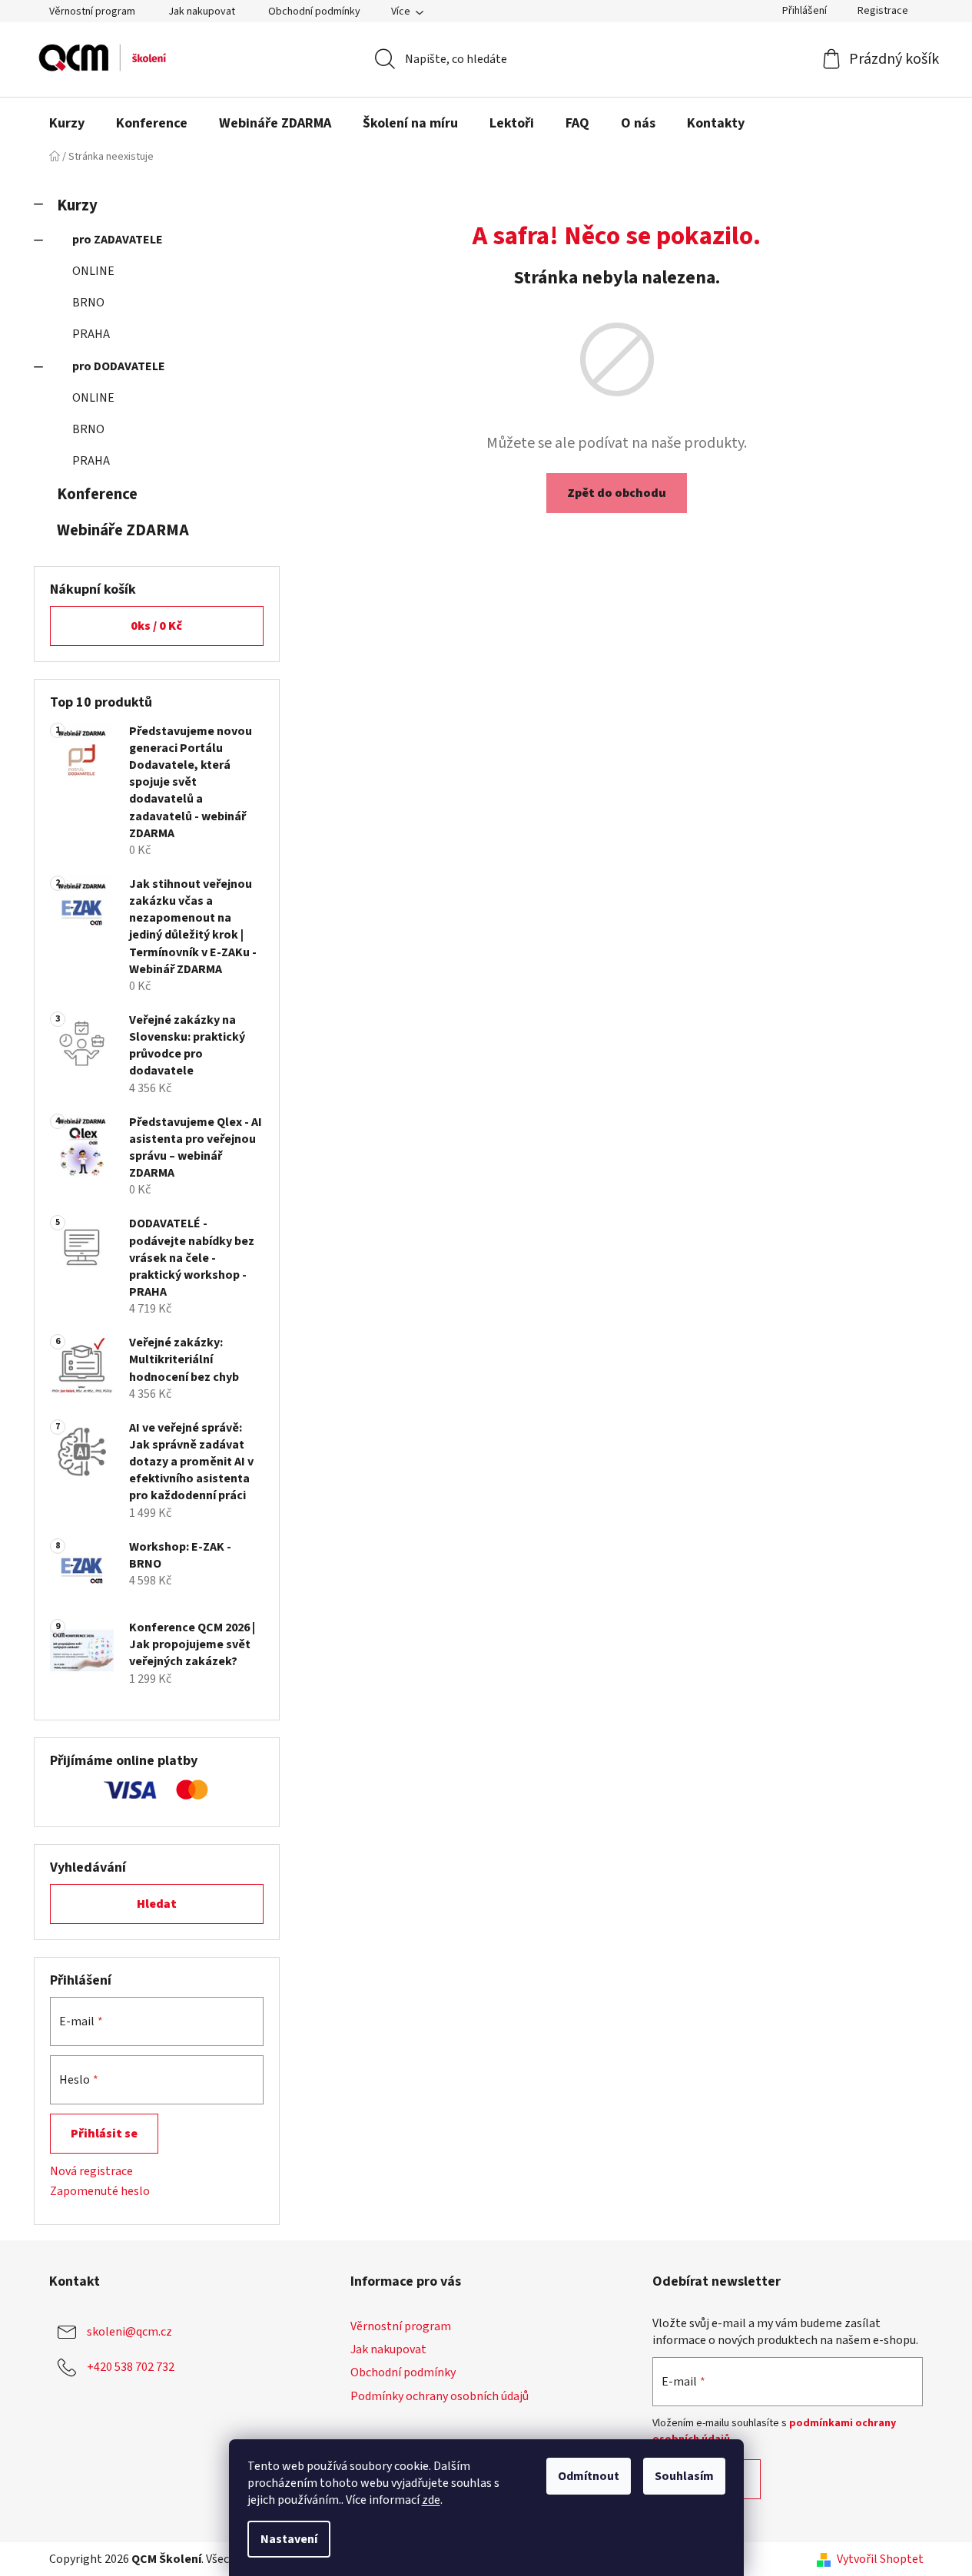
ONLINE (93, 271)
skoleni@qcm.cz (129, 2332)
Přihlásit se (104, 2134)
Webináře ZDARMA (123, 530)
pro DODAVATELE (119, 366)
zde (431, 2500)
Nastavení (289, 2539)
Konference (97, 494)
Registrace (883, 11)
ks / (156, 626)
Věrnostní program (92, 12)
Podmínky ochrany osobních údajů (440, 2396)
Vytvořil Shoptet (880, 2559)
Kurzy (77, 205)
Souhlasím (684, 2476)
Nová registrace (91, 2171)
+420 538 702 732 (131, 2367)
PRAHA (91, 334)
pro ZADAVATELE (118, 240)
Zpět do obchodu (617, 493)
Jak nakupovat (202, 12)
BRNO (88, 303)
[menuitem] (67, 124)
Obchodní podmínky (314, 12)
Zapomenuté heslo (100, 2191)
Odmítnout (589, 2476)
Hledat (157, 1904)
